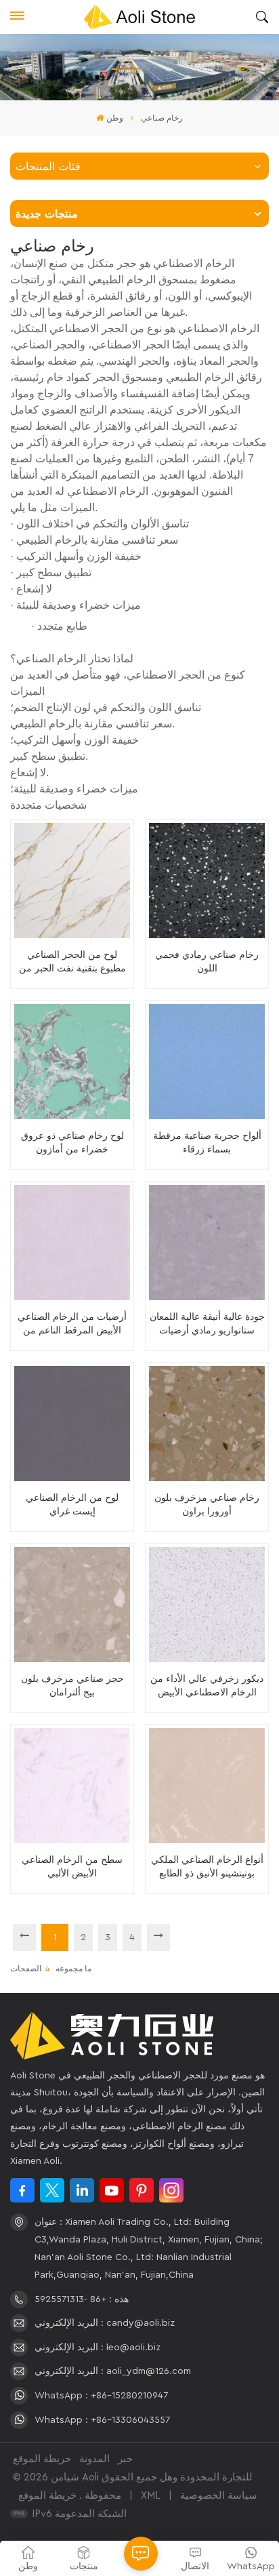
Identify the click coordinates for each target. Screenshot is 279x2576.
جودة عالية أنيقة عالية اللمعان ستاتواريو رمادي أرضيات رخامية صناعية (207, 1324)
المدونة (94, 2459)
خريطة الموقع (42, 2459)
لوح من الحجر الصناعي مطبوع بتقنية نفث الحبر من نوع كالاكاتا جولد (72, 962)
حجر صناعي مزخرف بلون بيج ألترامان (72, 1685)
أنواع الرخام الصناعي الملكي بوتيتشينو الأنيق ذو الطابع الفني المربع (207, 1867)
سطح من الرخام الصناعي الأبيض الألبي (72, 1866)
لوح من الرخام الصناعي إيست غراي (72, 1504)
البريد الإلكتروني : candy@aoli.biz (105, 2323)
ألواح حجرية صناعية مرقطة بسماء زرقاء (207, 1142)
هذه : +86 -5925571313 (82, 2299)
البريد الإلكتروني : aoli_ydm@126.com (113, 2371)
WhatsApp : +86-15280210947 (101, 2396)
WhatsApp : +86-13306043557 (102, 2420)
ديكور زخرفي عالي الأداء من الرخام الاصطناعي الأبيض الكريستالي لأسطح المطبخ (207, 1686)
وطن (114, 118)
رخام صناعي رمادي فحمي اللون (207, 961)
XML (151, 2496)
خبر (125, 2459)
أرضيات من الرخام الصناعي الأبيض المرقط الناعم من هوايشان (72, 1324)
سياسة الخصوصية (219, 2496)
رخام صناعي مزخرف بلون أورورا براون (207, 1504)
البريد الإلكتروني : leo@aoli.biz (98, 2348)
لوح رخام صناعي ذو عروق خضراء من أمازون (72, 1142)
